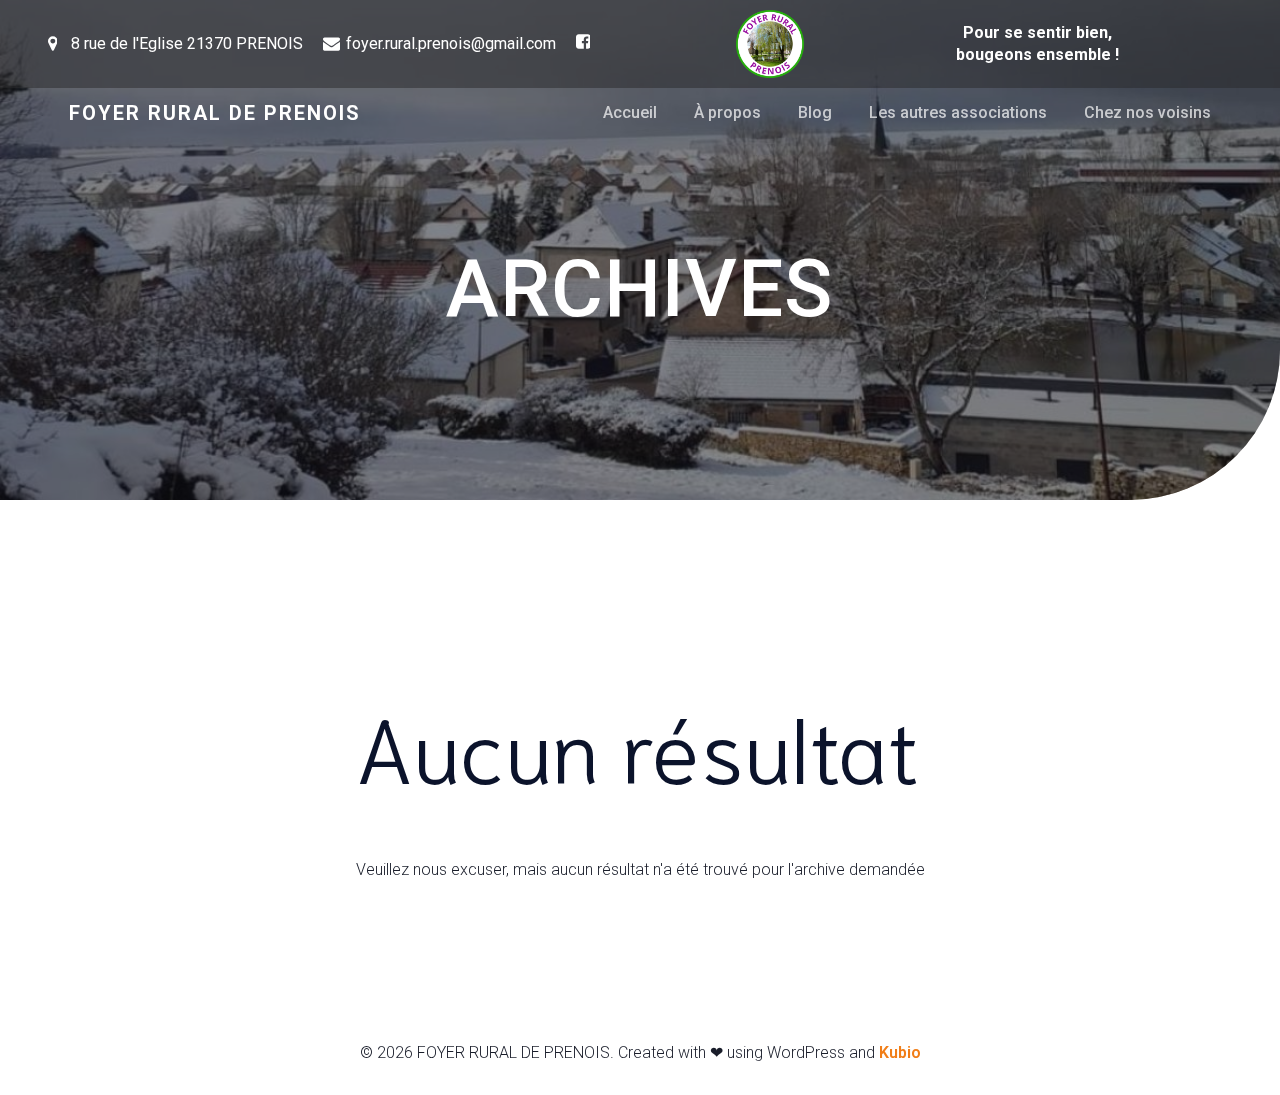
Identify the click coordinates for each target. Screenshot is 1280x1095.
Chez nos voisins (1147, 112)
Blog (815, 112)
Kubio (900, 1052)
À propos (727, 112)
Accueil (630, 112)
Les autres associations (958, 112)
